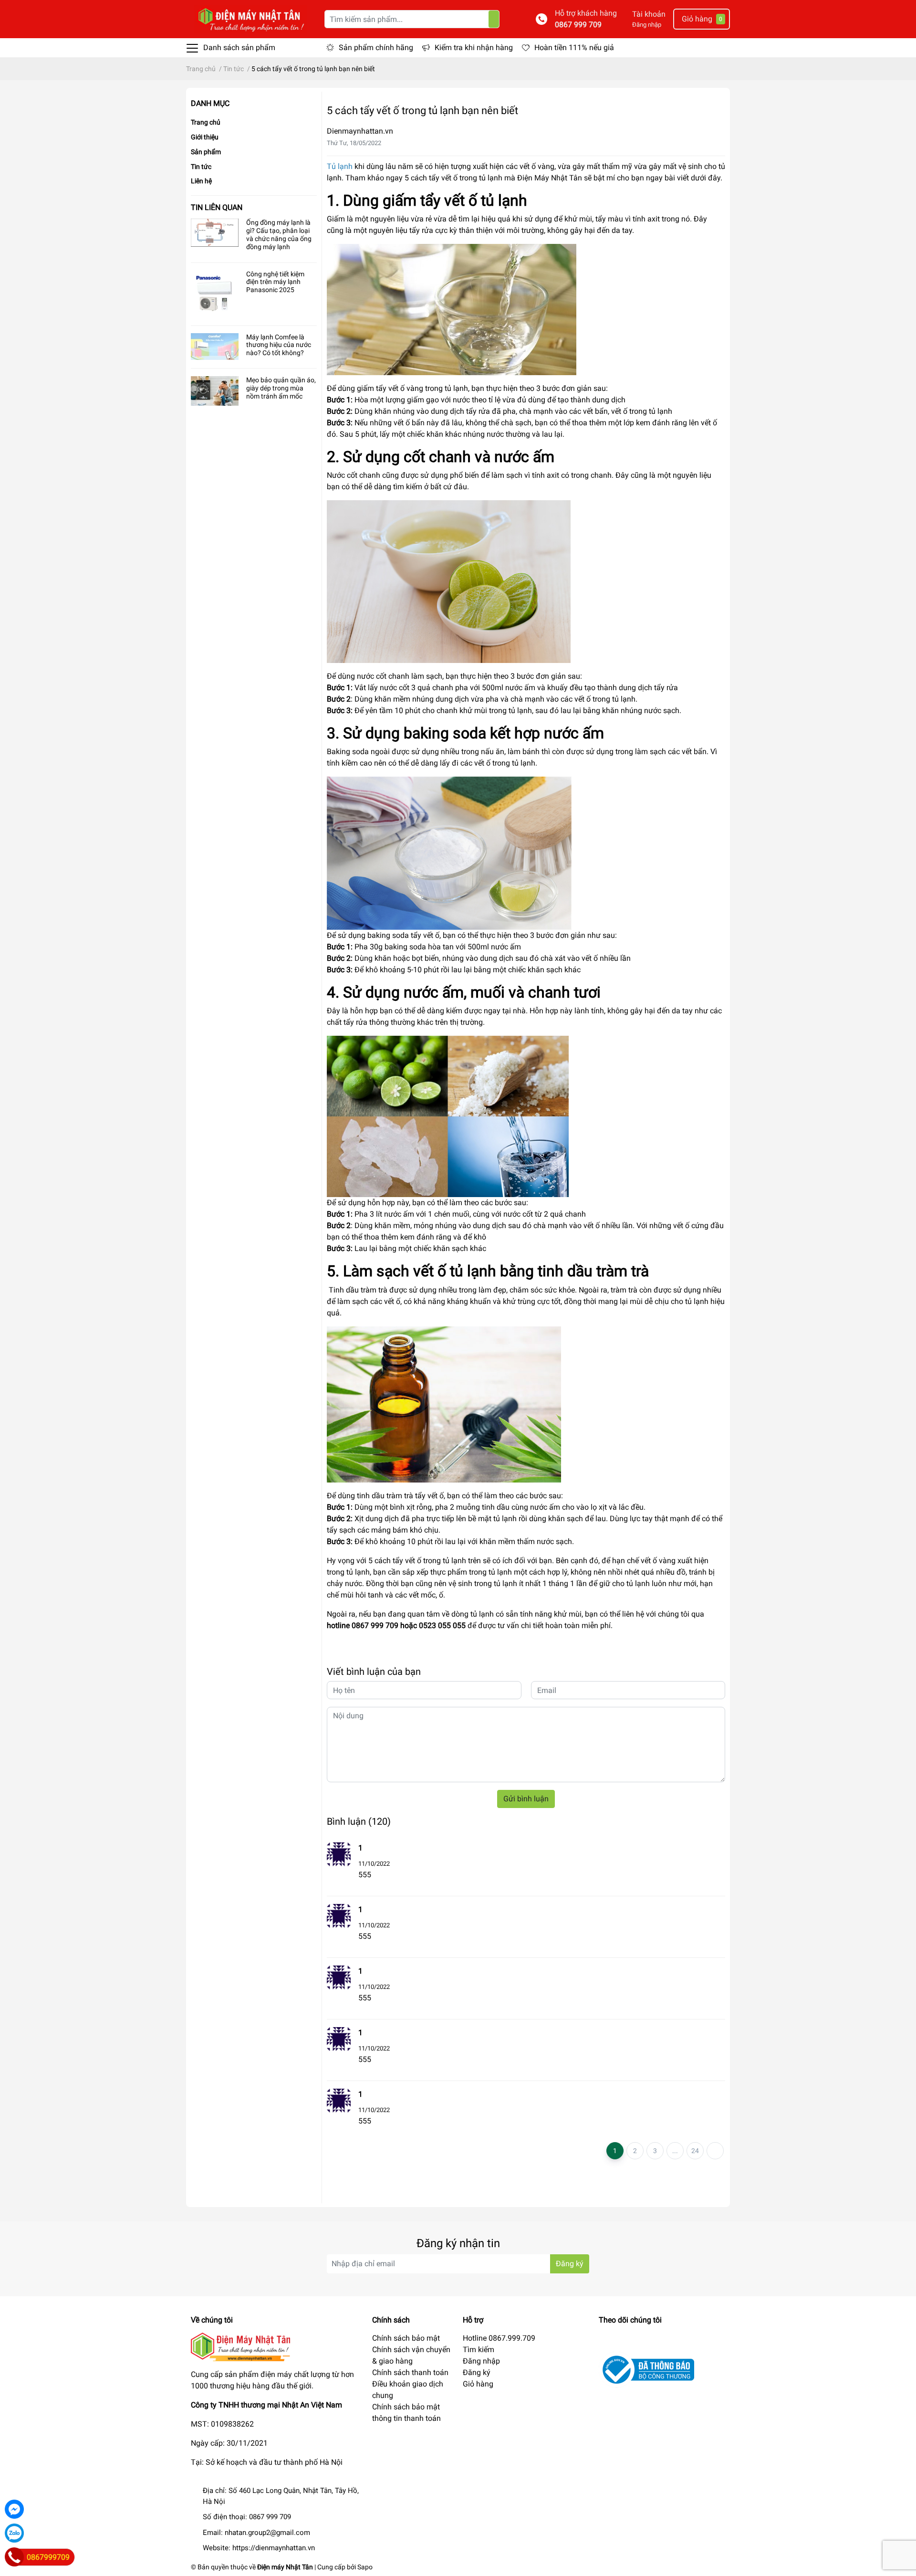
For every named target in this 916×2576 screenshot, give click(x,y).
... (675, 2151)
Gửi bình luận (526, 1799)
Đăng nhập (647, 25)
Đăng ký (570, 2264)
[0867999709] (14, 2557)
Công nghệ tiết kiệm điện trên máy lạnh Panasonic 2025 (275, 282)
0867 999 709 (578, 25)
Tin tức (201, 167)
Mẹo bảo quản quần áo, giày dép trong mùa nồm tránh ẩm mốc (281, 388)
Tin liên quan (217, 207)
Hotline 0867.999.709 (499, 2338)
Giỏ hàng (478, 2384)
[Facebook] (14, 2509)
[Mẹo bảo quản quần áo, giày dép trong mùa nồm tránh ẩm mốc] (215, 391)
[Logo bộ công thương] (646, 2369)
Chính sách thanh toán (410, 2372)
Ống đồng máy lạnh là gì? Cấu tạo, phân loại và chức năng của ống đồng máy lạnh (279, 234)
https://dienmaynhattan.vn (274, 2548)
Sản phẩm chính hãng (376, 47)
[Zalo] (14, 2533)
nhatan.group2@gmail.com (267, 2533)
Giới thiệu (205, 137)
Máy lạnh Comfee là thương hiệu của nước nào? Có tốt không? (279, 345)
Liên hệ (201, 181)
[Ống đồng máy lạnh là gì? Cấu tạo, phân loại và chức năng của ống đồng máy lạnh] (215, 233)
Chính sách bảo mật (406, 2338)
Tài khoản (649, 14)
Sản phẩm (206, 152)
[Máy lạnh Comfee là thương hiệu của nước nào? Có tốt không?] (215, 347)
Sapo (365, 2567)
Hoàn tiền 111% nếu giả (574, 47)
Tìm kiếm (479, 2350)
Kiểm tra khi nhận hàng (474, 47)
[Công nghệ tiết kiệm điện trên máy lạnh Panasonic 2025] (215, 294)
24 (695, 2151)
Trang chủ (206, 122)
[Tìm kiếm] (494, 19)
